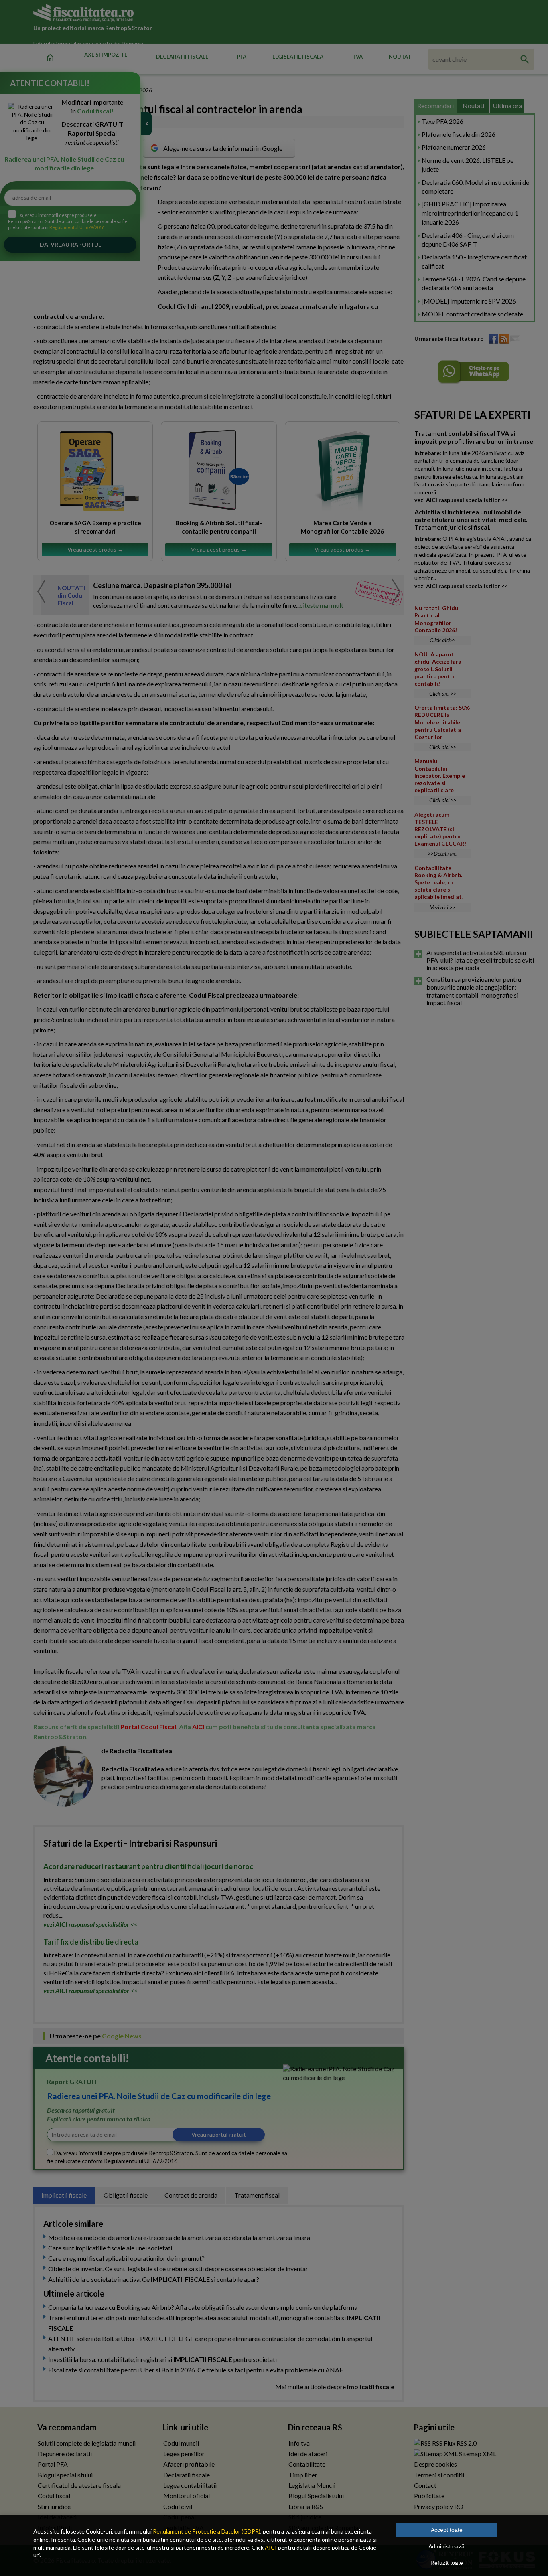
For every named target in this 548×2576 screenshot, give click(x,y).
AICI (271, 2547)
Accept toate (447, 2530)
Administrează (447, 2546)
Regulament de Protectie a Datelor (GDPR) (207, 2531)
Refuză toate (447, 2563)
